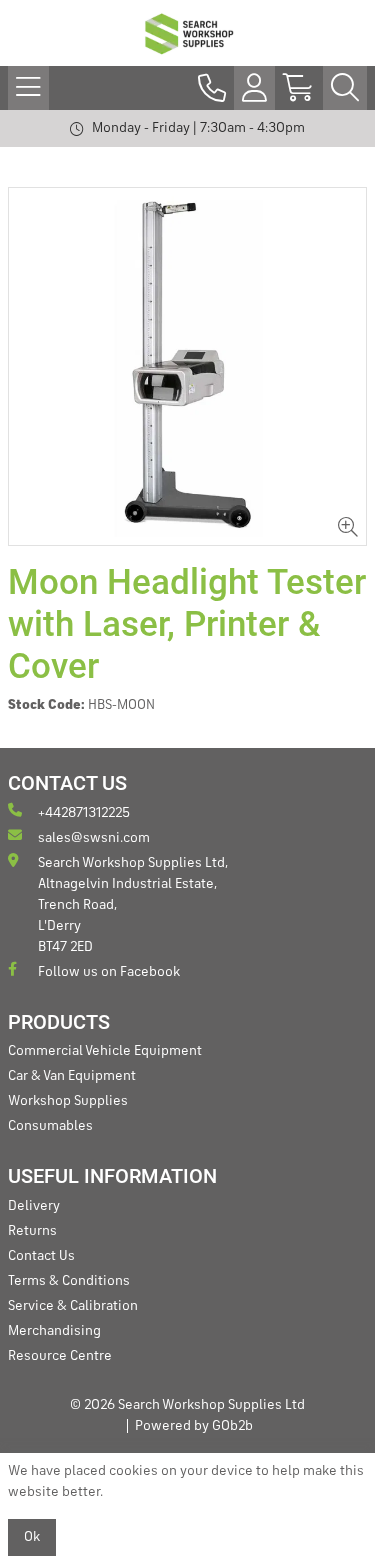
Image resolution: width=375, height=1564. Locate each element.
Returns (32, 1231)
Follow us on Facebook (109, 972)
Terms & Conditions (69, 1281)
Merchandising (54, 1331)
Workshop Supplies (68, 1101)
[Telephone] (212, 88)
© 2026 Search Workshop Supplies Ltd (187, 1405)
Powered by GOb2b (194, 1426)
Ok (32, 1537)
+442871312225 (84, 813)
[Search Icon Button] (345, 88)
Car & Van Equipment (72, 1076)
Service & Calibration (73, 1306)
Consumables (50, 1126)
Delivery (34, 1206)
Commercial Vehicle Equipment (105, 1051)
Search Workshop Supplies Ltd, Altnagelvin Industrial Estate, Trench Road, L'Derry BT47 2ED (133, 905)
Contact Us (41, 1256)
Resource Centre (60, 1356)
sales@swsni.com (94, 838)
